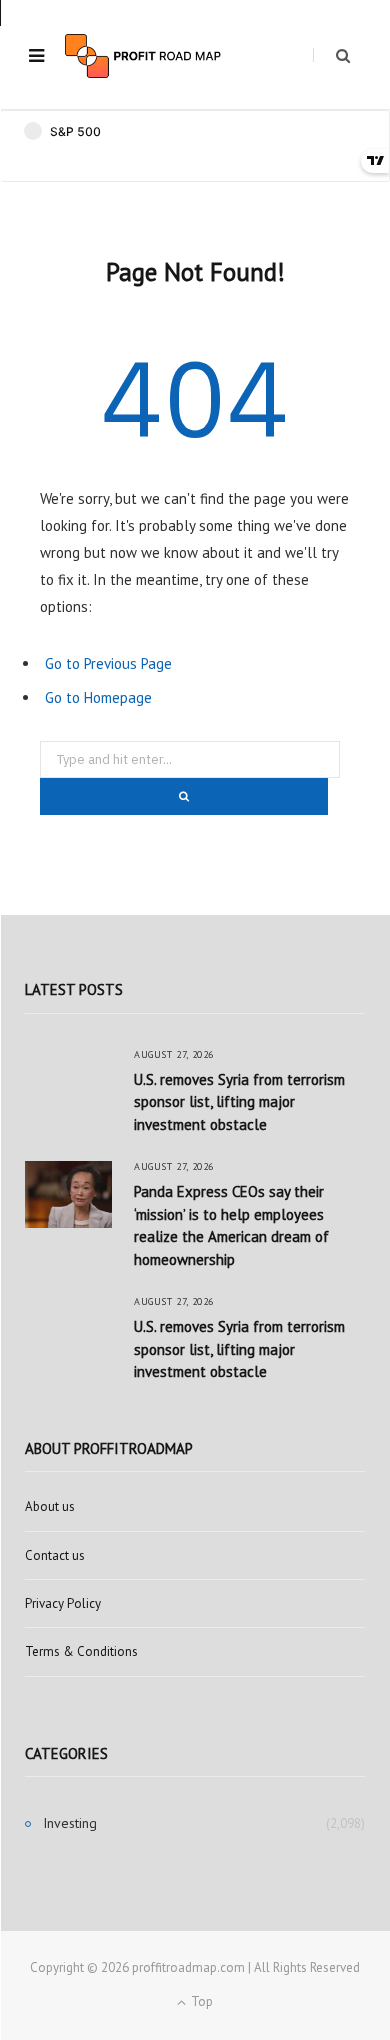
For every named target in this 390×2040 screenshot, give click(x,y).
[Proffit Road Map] (143, 56)
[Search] (331, 55)
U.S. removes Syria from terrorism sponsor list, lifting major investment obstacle (239, 1102)
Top (200, 2001)
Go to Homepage (98, 697)
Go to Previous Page (108, 663)
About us (50, 1506)
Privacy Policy (63, 1603)
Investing (70, 1823)
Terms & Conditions (81, 1651)
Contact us (55, 1555)
